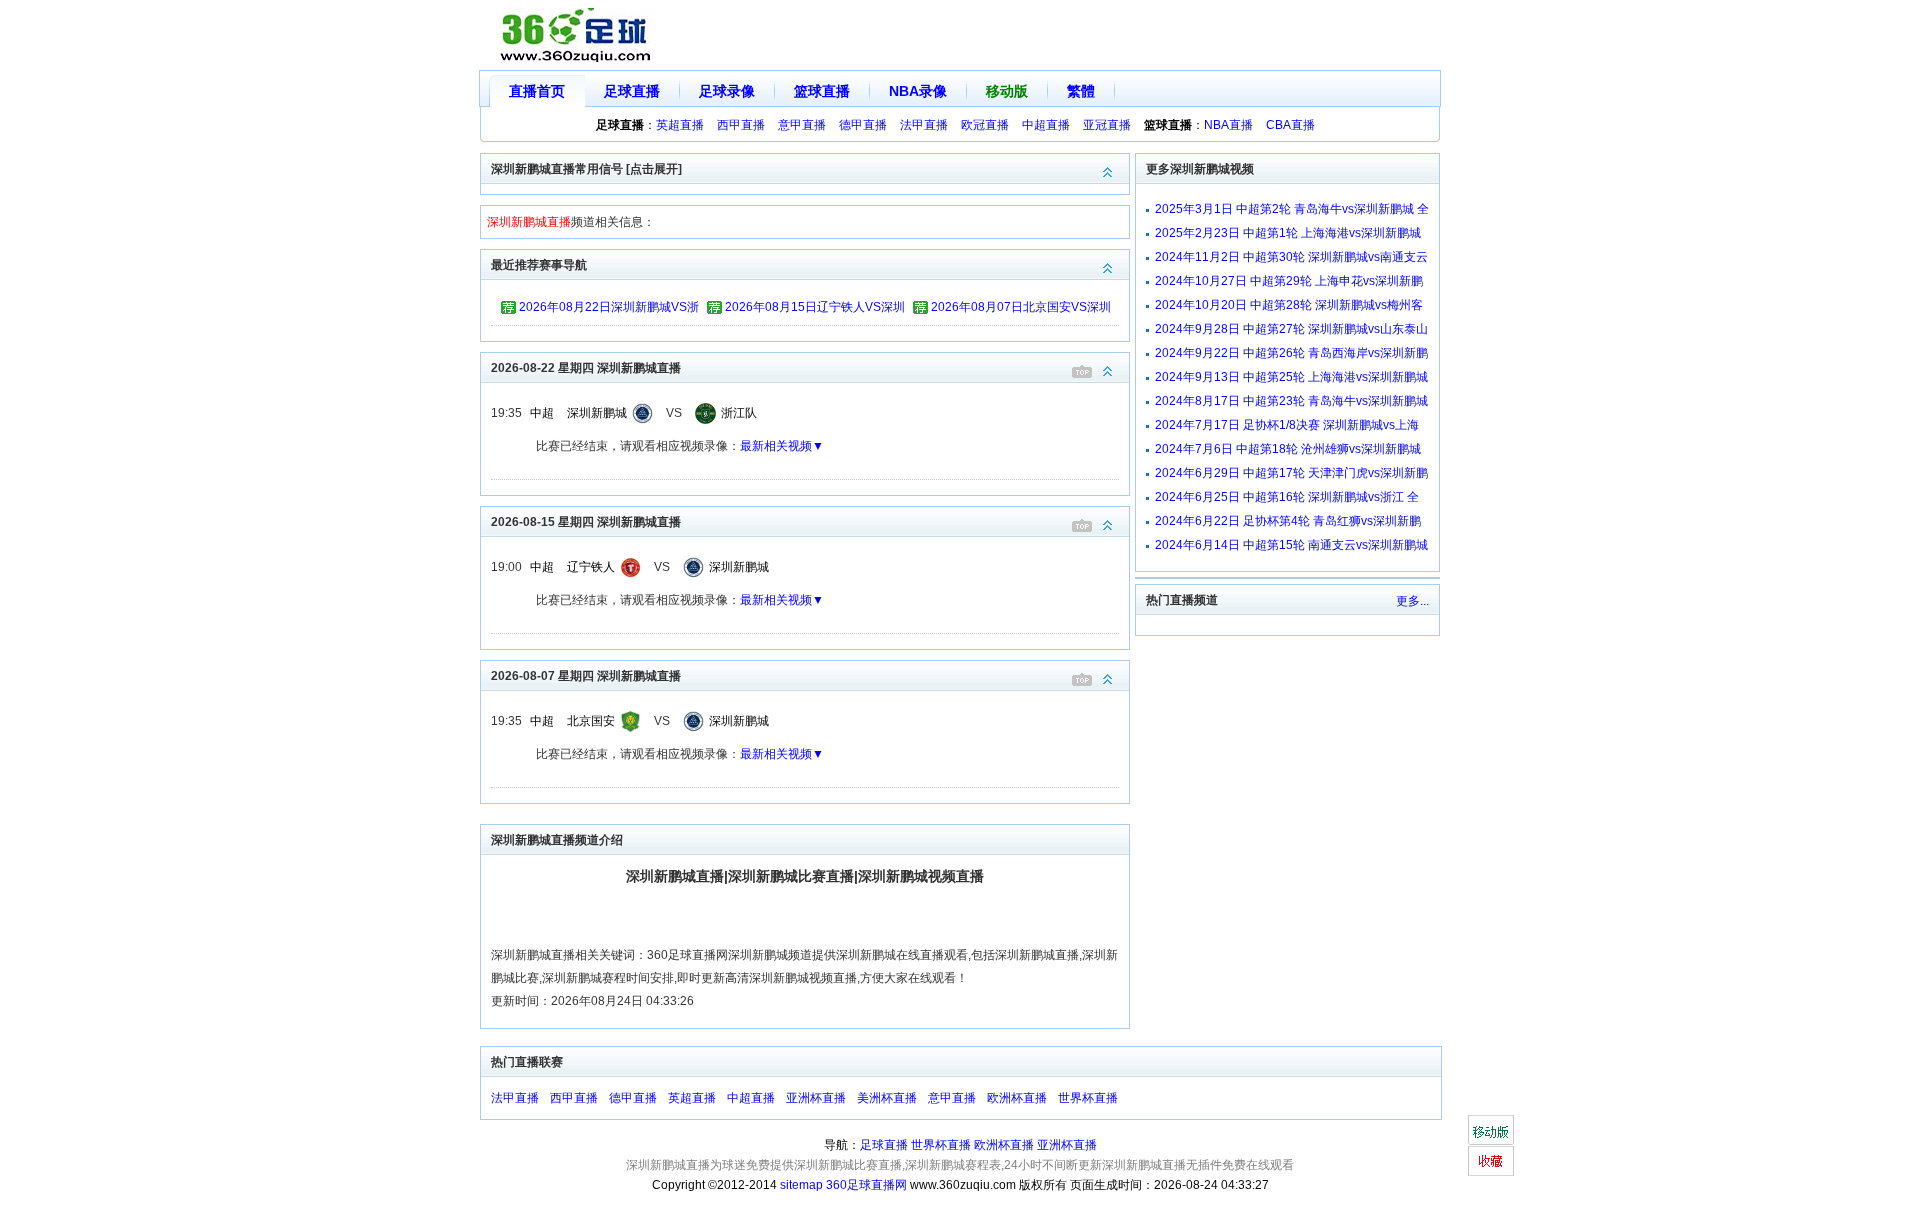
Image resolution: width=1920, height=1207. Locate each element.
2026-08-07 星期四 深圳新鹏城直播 (586, 676)
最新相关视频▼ (782, 446)
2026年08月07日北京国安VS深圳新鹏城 (1021, 310)
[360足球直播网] (576, 35)
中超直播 (1046, 125)
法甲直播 (924, 125)
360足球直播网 (866, 1185)
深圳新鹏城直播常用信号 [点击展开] (586, 169)
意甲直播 (802, 125)
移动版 (1007, 91)
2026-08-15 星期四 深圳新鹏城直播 (586, 522)
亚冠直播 (1107, 125)
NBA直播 (1228, 125)
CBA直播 (1290, 125)
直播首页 (537, 91)
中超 (542, 413)
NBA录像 (918, 91)
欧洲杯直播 (1017, 1098)
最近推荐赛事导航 (539, 265)
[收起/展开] (1108, 371)
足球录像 (727, 91)
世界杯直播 (1088, 1098)
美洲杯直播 (887, 1098)
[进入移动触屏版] (1490, 1130)
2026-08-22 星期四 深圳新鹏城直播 (586, 368)
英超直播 (680, 125)
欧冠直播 (985, 125)
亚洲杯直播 (816, 1098)
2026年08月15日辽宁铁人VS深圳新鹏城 (815, 310)
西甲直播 (741, 125)
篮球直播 (822, 91)
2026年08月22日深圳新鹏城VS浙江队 (609, 310)
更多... (1412, 601)
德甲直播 (863, 125)
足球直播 (632, 91)
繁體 (1081, 91)
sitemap (801, 1185)
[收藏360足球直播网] (1490, 1161)
